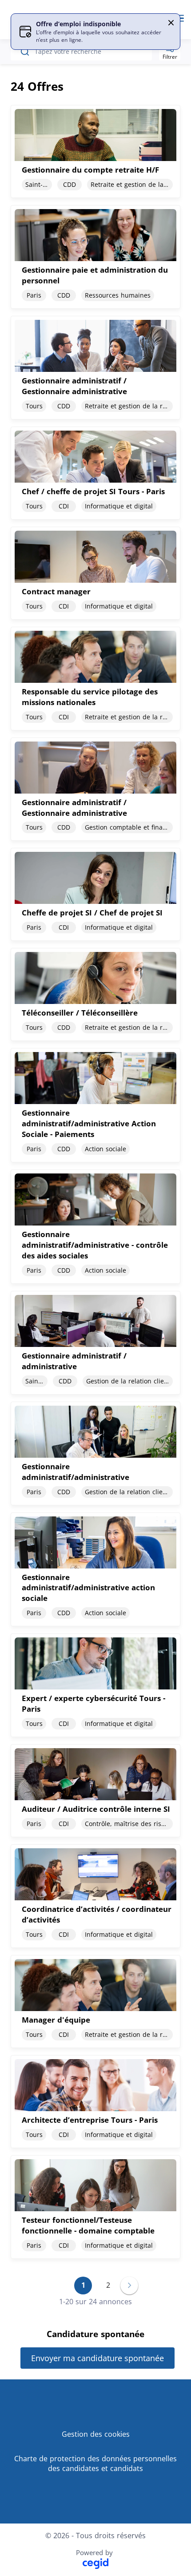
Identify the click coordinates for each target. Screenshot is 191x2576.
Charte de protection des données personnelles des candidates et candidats (95, 2464)
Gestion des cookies (96, 2434)
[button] (171, 23)
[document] (95, 151)
